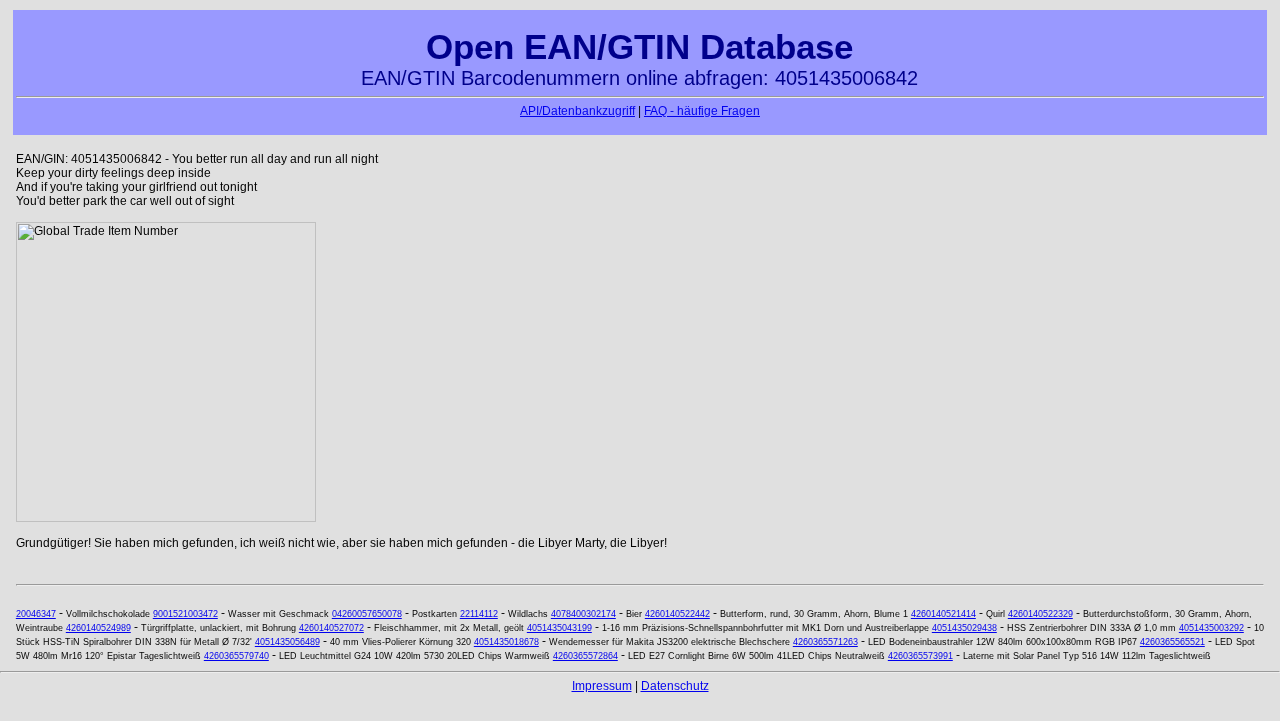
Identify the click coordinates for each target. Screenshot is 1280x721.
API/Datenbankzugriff (577, 111)
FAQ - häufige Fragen (702, 111)
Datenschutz (675, 686)
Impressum (602, 686)
